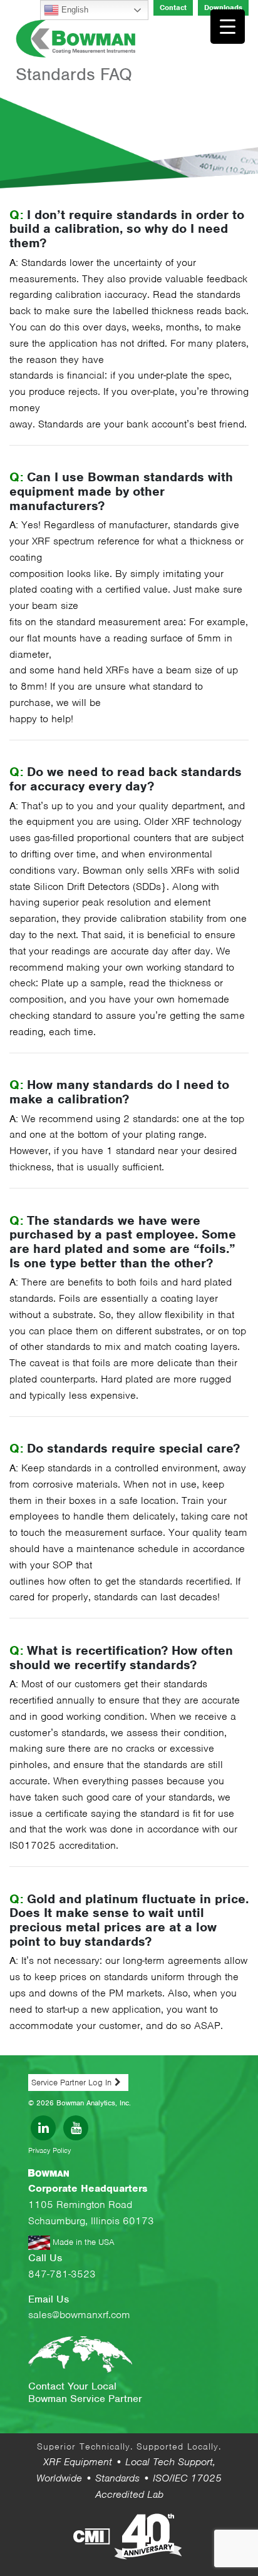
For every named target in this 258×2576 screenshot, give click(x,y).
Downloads (223, 8)
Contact (173, 8)
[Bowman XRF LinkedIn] (43, 2128)
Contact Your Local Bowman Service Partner (85, 2393)
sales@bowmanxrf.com (79, 2315)
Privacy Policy (49, 2150)
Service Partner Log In (71, 2083)
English (74, 10)
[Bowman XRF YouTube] (76, 2128)
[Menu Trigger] (228, 27)
